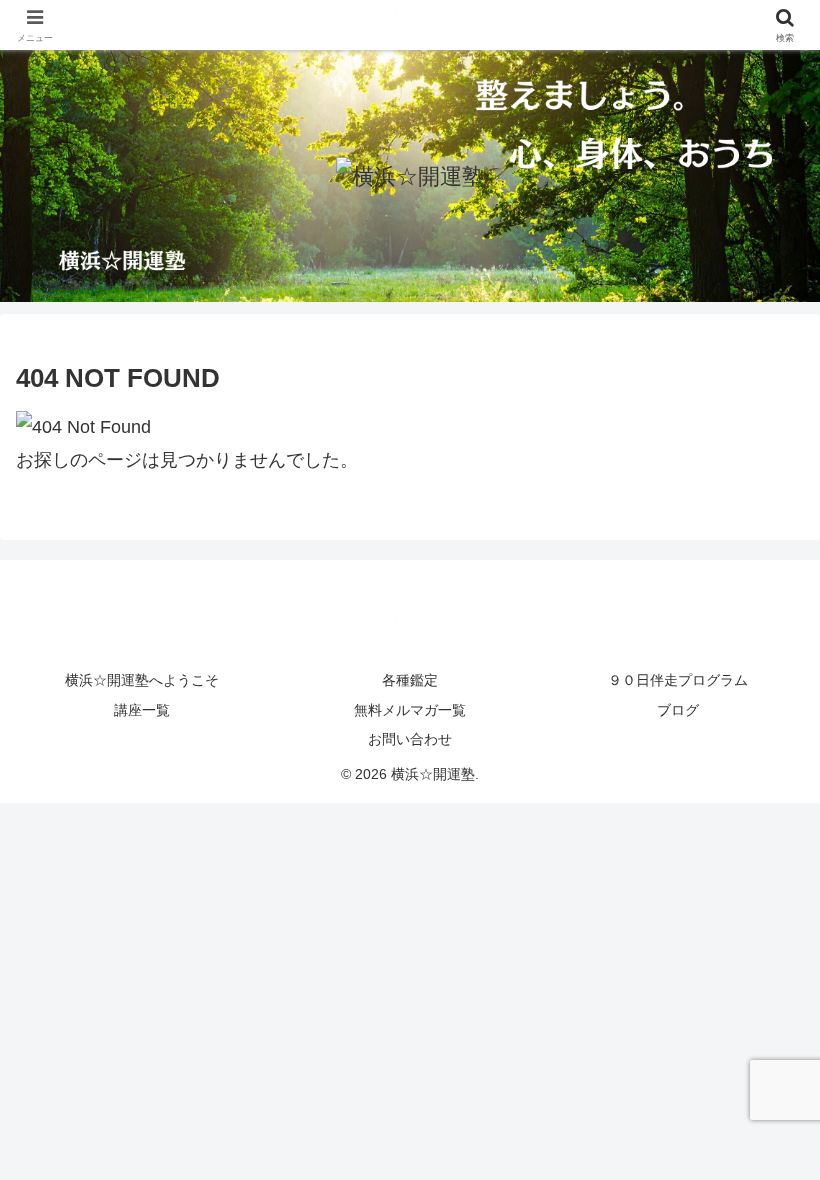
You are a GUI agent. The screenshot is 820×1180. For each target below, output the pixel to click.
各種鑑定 (410, 680)
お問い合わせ (410, 739)
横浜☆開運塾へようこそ (142, 680)
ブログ (678, 710)
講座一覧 (142, 710)
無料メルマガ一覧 (410, 710)
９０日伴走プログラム (678, 680)
